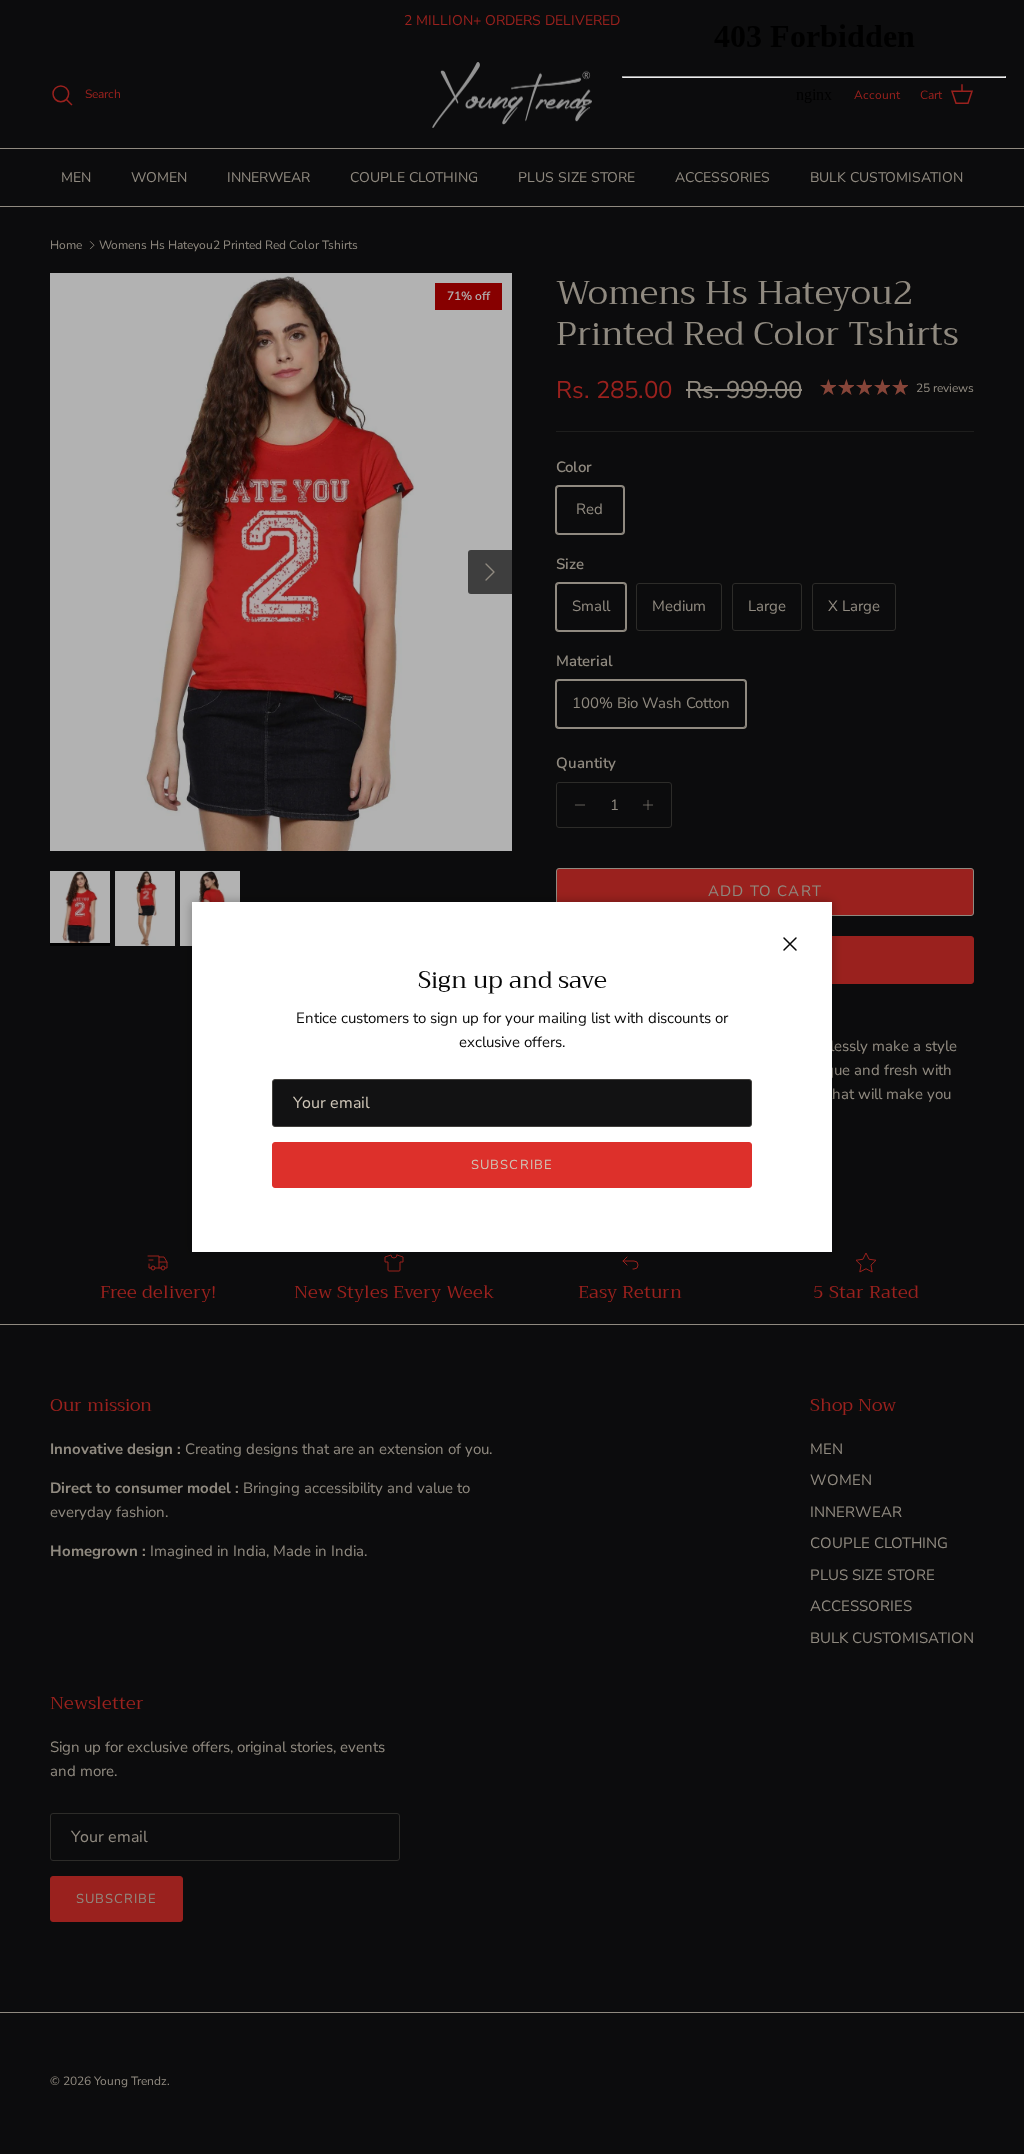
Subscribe (511, 1165)
